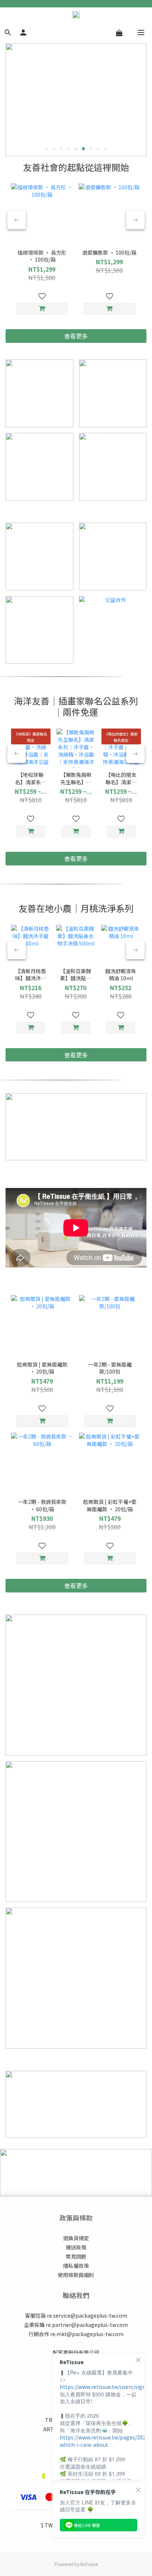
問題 (81, 2256)
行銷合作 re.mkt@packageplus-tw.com (76, 2334)
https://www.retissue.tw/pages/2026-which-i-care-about (105, 2441)
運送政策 (76, 2247)
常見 (71, 2256)
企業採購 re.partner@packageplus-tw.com (76, 2325)
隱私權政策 (76, 2266)
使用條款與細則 (76, 2275)
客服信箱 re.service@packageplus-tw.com (76, 2315)
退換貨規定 (76, 2238)
